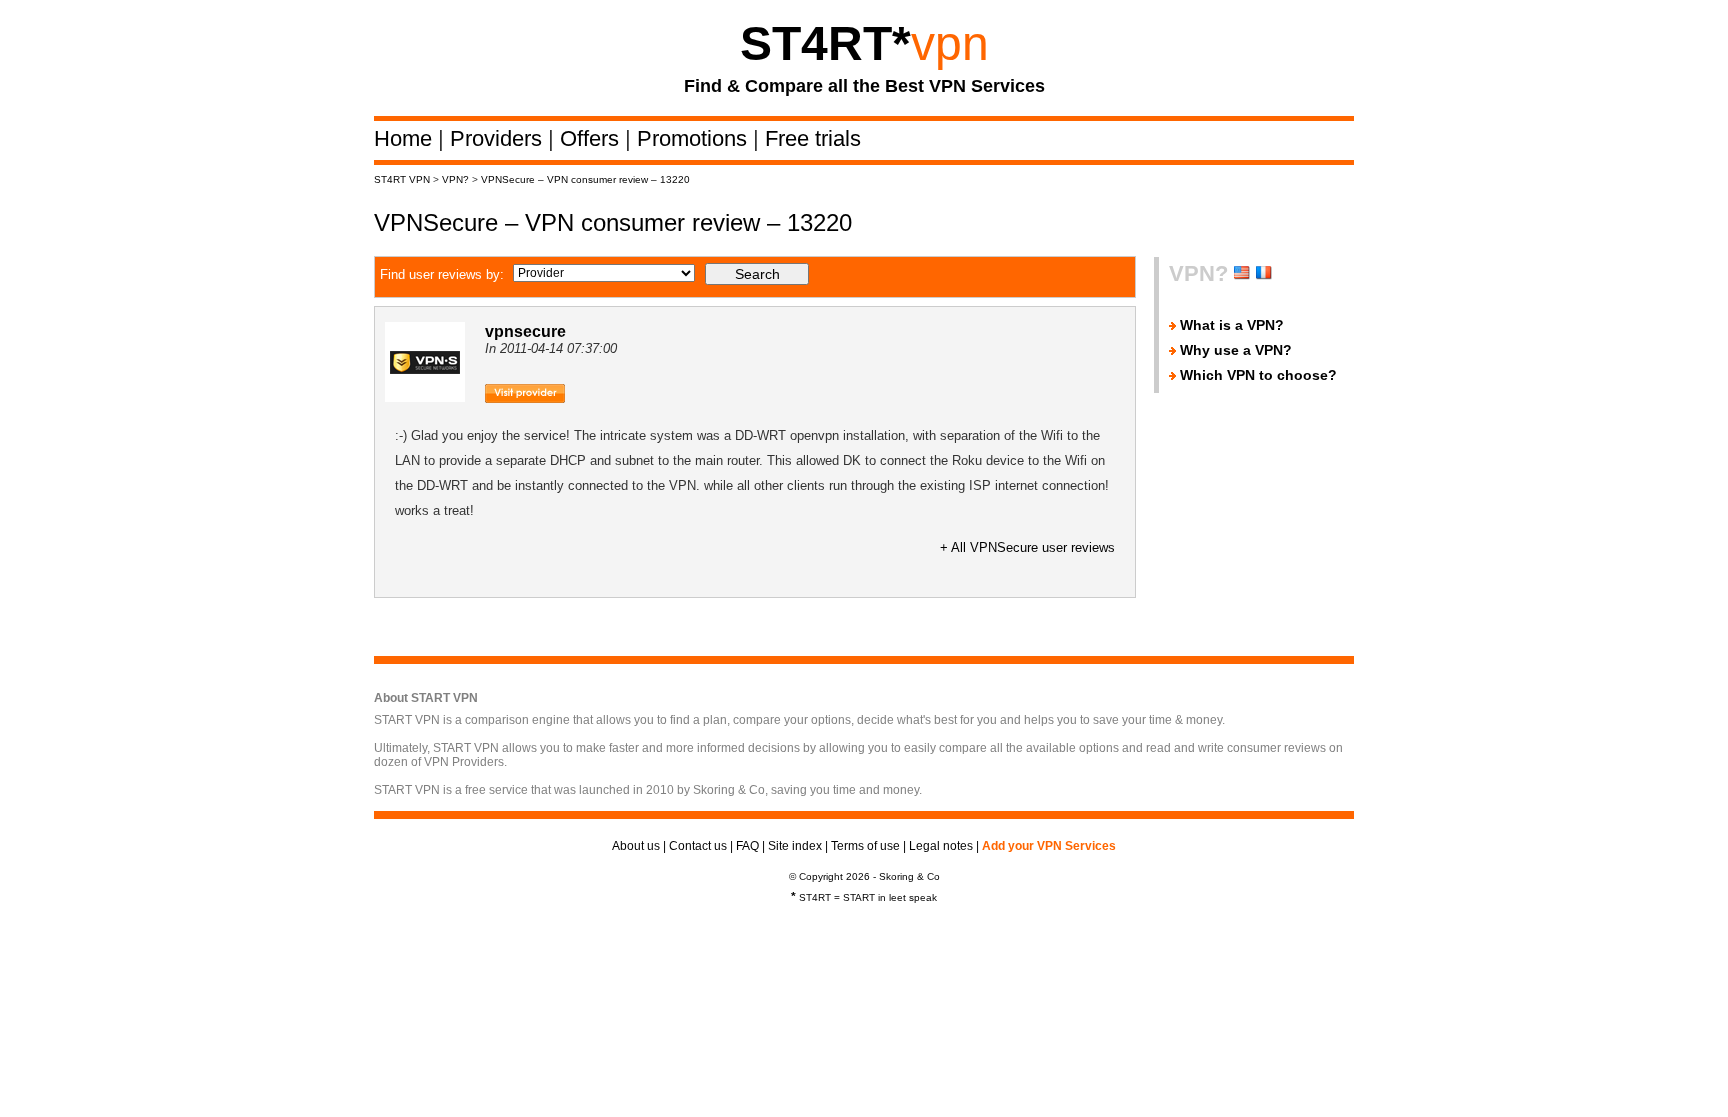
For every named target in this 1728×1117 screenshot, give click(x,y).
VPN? (455, 179)
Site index (795, 846)
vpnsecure (525, 331)
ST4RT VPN (402, 179)
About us (636, 846)
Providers (499, 138)
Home (406, 138)
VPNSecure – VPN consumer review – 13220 (585, 179)
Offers (592, 138)
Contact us (698, 846)
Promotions (695, 138)
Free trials (813, 138)
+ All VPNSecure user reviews (1027, 547)
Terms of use (865, 846)
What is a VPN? (1232, 325)
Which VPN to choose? (1258, 375)
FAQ (747, 846)
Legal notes (941, 846)
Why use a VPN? (1236, 350)
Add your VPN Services (1049, 846)
